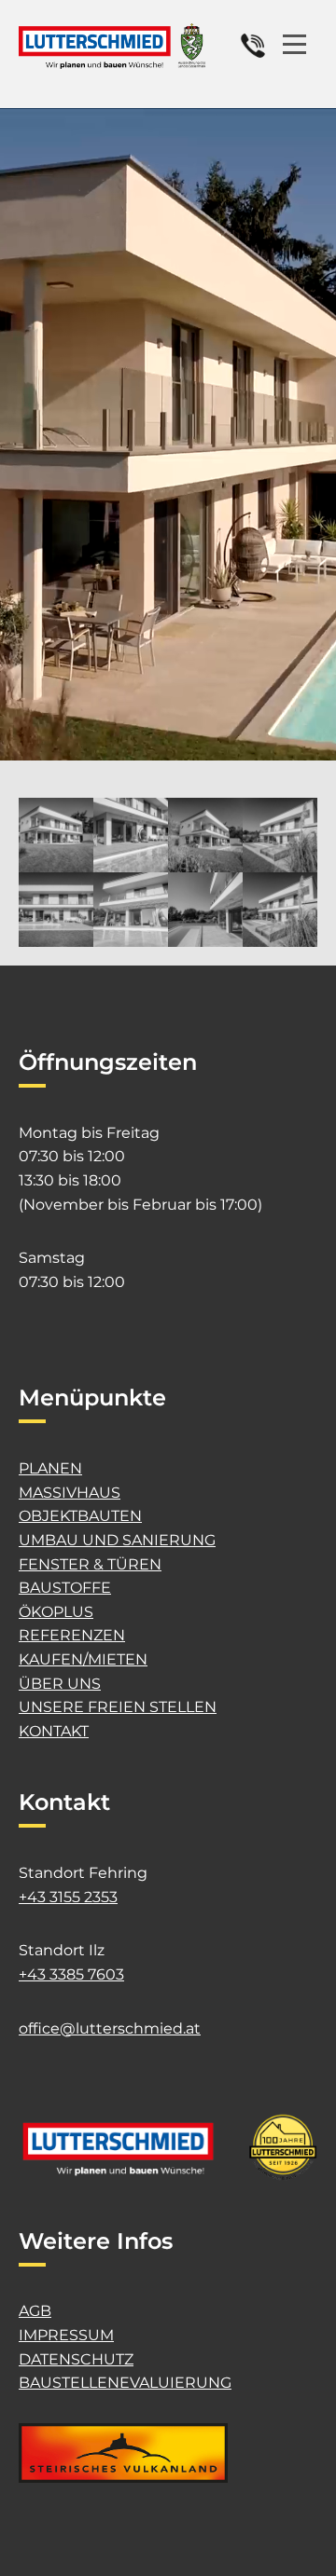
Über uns (60, 1684)
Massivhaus (70, 1493)
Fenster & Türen (90, 1564)
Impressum (66, 2335)
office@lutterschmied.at (110, 2028)
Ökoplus (56, 1612)
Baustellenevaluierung (125, 2383)
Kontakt (54, 1731)
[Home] (112, 46)
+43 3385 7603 (71, 1974)
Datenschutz (76, 2359)
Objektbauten (80, 1516)
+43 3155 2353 (68, 1897)
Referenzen (72, 1635)
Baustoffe (65, 1588)
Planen (50, 1468)
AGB (35, 2311)
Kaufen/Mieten (83, 1659)
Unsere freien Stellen (118, 1707)
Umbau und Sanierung (117, 1540)
